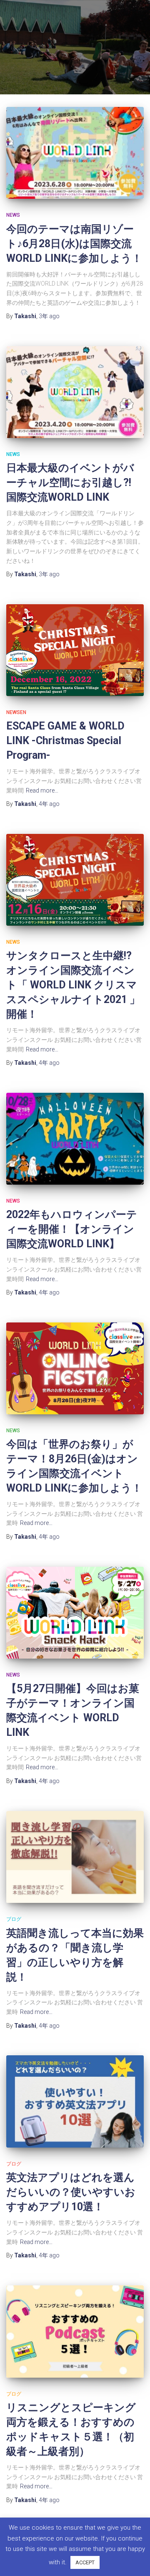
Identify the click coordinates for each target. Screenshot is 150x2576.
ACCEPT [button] (85, 2562)
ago (49, 316)
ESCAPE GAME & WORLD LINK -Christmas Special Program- (65, 741)
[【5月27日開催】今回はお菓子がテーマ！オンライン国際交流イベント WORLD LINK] (75, 1613)
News (13, 215)
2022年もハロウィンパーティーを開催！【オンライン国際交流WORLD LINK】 (72, 1229)
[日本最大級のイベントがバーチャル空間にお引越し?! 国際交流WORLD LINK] (75, 392)
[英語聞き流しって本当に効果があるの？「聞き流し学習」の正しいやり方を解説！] (75, 1857)
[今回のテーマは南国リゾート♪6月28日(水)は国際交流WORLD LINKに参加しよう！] (75, 153)
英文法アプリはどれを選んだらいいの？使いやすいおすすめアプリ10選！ (71, 2192)
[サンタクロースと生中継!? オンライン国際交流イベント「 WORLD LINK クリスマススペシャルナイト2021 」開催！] (75, 880)
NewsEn (16, 712)
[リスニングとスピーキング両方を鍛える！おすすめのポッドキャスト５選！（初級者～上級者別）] (75, 2332)
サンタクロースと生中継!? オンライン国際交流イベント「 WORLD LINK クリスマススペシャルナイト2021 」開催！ (73, 985)
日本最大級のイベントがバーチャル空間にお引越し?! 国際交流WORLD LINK (70, 483)
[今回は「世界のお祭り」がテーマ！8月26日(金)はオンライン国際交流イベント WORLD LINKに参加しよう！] (75, 1368)
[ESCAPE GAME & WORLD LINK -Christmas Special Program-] (75, 650)
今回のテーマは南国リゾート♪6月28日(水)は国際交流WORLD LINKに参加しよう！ (74, 244)
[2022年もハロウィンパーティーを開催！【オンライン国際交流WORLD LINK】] (75, 1139)
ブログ (14, 1919)
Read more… (42, 790)
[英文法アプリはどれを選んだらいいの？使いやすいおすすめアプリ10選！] (75, 2101)
